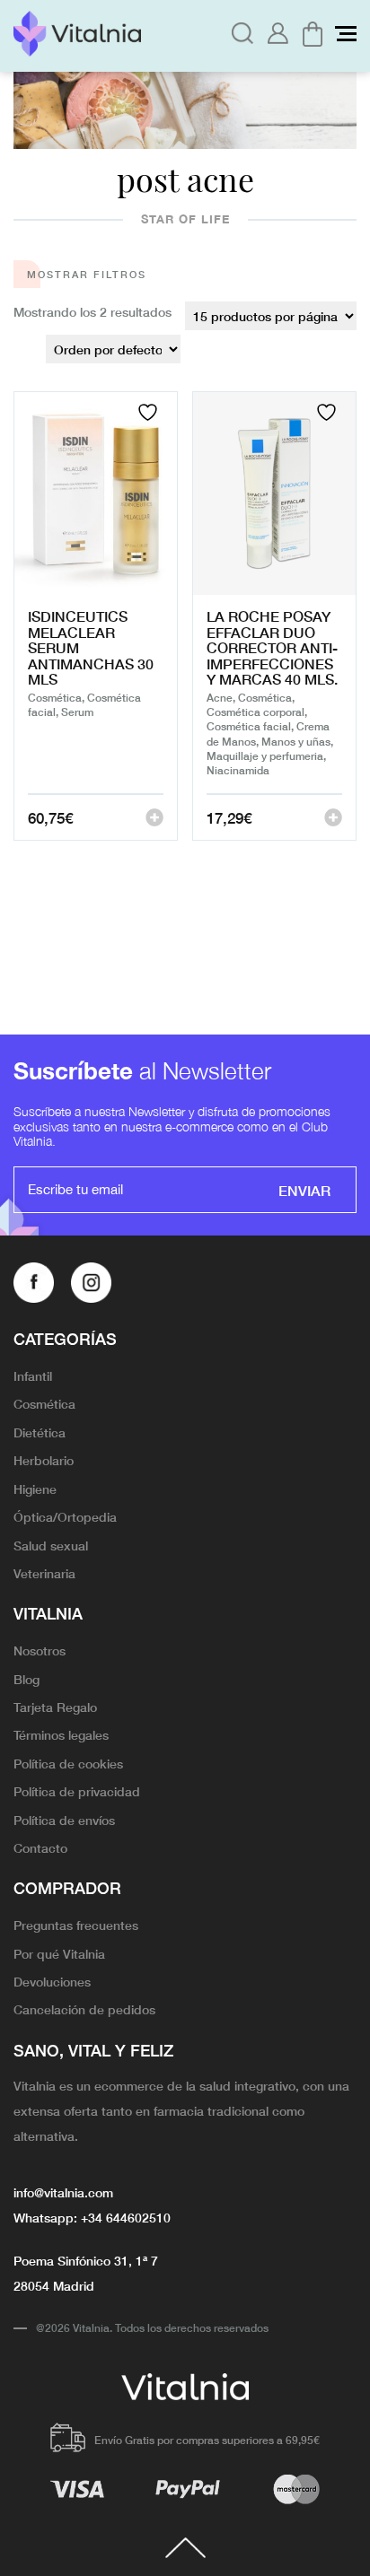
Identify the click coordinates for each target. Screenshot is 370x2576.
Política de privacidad (77, 1791)
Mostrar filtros (87, 274)
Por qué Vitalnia (59, 1953)
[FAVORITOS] (150, 412)
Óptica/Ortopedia (65, 1516)
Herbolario (44, 1460)
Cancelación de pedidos (84, 2009)
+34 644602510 (126, 2217)
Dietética (40, 1432)
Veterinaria (44, 1573)
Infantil (33, 1375)
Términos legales (61, 1734)
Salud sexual (51, 1545)
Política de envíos (64, 1820)
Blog (26, 1679)
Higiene (35, 1489)
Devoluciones (52, 1981)
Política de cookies (68, 1763)
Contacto (40, 1847)
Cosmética (44, 1403)
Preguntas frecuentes (76, 1925)
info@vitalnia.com (63, 2192)
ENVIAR (304, 1190)
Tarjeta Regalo (55, 1707)
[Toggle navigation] (346, 34)
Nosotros (40, 1650)
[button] (154, 817)
